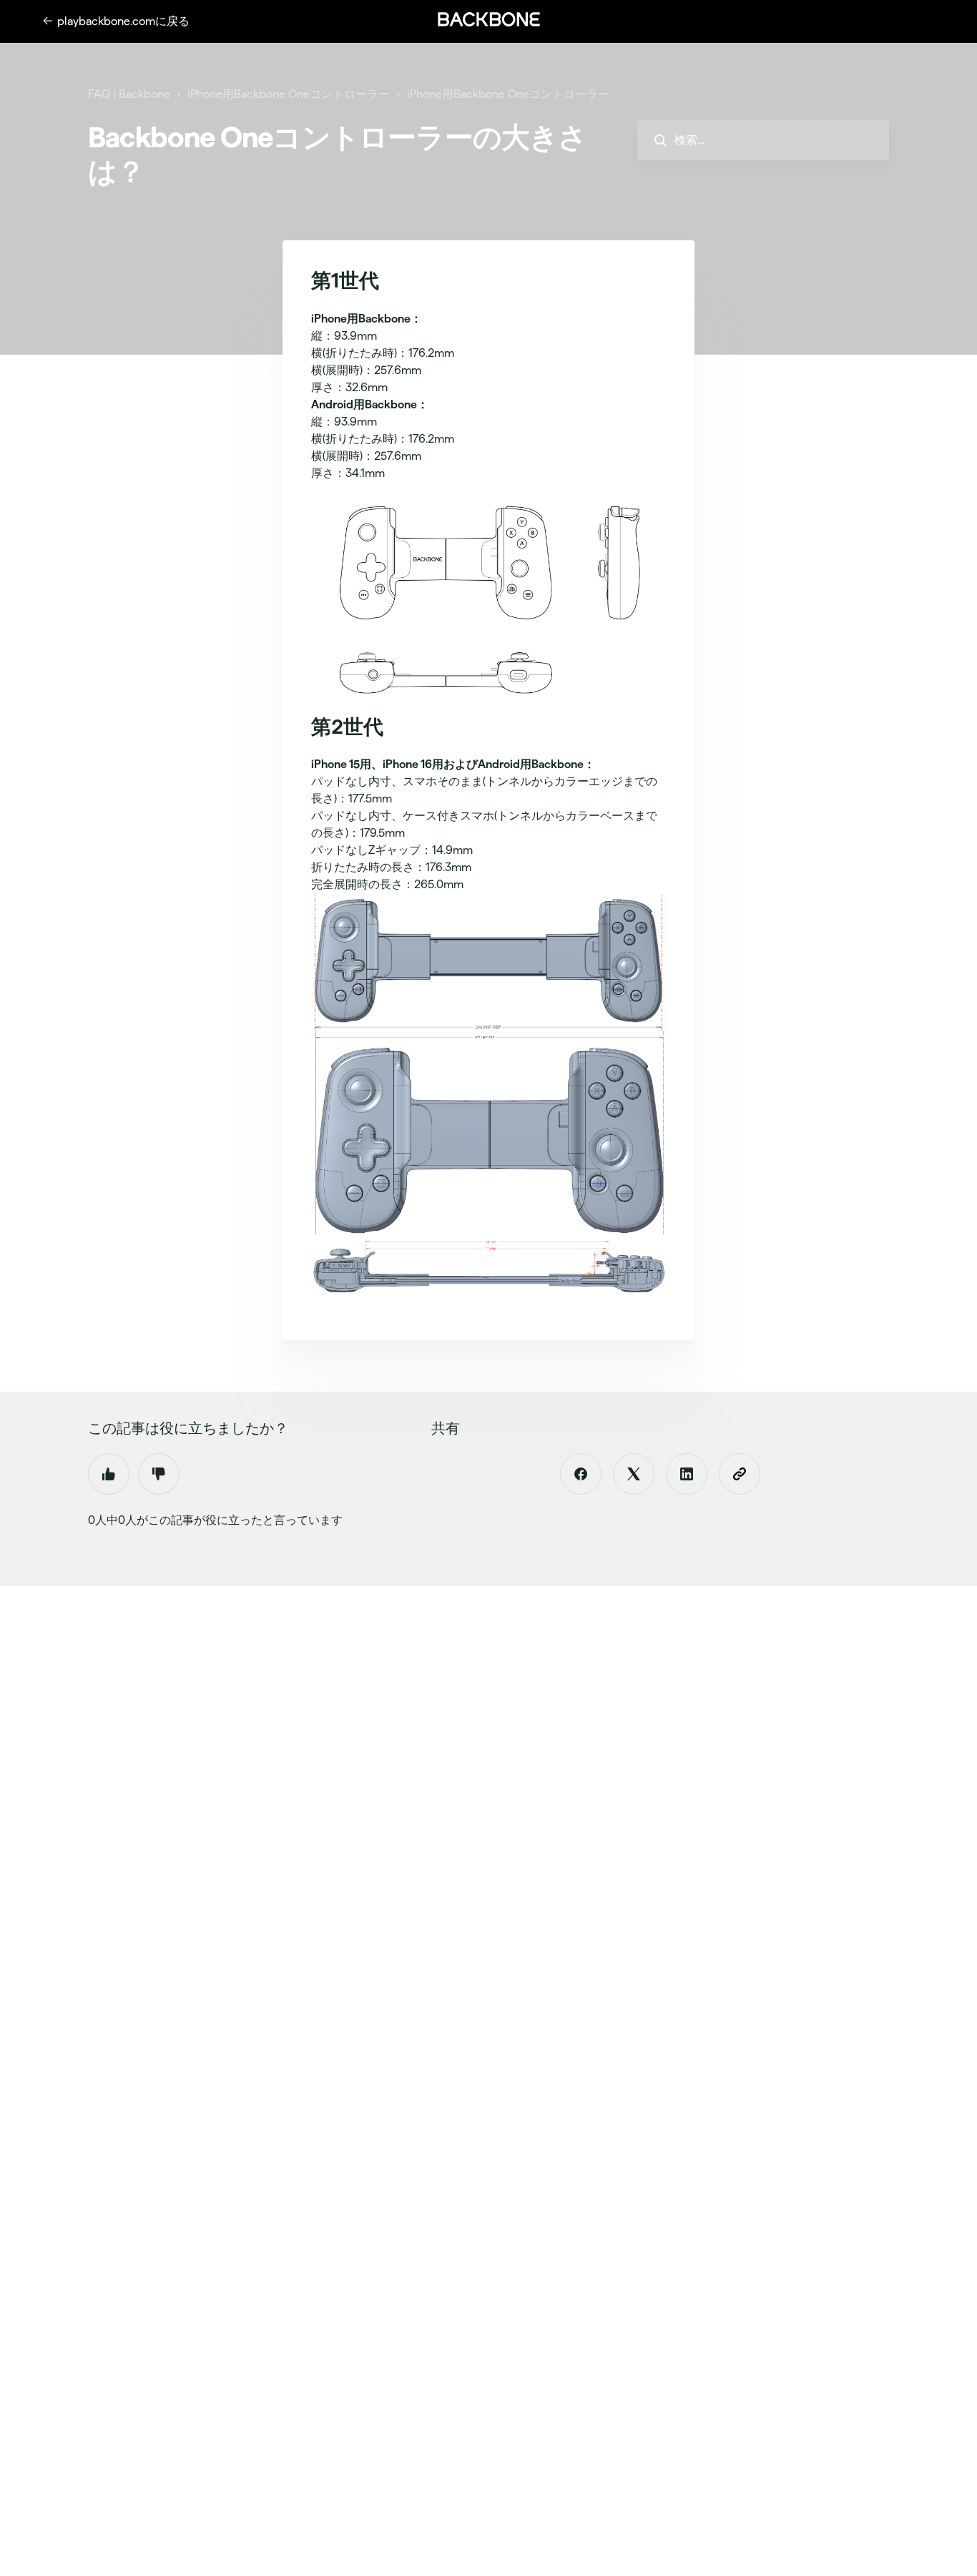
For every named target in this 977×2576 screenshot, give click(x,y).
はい (109, 1474)
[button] (488, 19)
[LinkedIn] (687, 1474)
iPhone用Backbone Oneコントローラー (289, 94)
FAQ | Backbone (129, 94)
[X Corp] (634, 1474)
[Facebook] (581, 1474)
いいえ (159, 1474)
